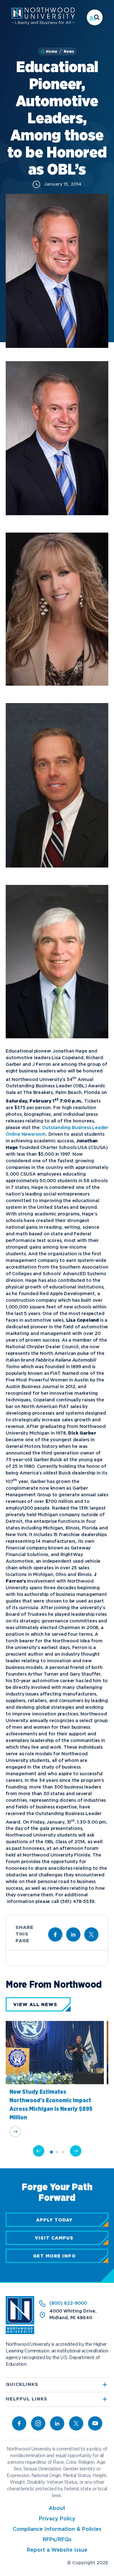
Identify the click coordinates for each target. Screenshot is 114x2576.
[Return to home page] (20, 2333)
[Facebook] (19, 2423)
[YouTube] (95, 2423)
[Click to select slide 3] (63, 2152)
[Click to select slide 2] (57, 2152)
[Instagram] (38, 2423)
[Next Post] (76, 2151)
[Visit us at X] (91, 1934)
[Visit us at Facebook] (55, 1934)
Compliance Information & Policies (57, 2529)
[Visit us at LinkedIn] (73, 1934)
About (57, 2508)
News (69, 52)
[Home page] (43, 23)
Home (52, 52)
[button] (95, 17)
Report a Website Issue (57, 2550)
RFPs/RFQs (57, 2540)
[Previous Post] (39, 2151)
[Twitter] (76, 2423)
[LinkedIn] (57, 2423)
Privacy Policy (57, 2519)
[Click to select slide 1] (51, 2152)
